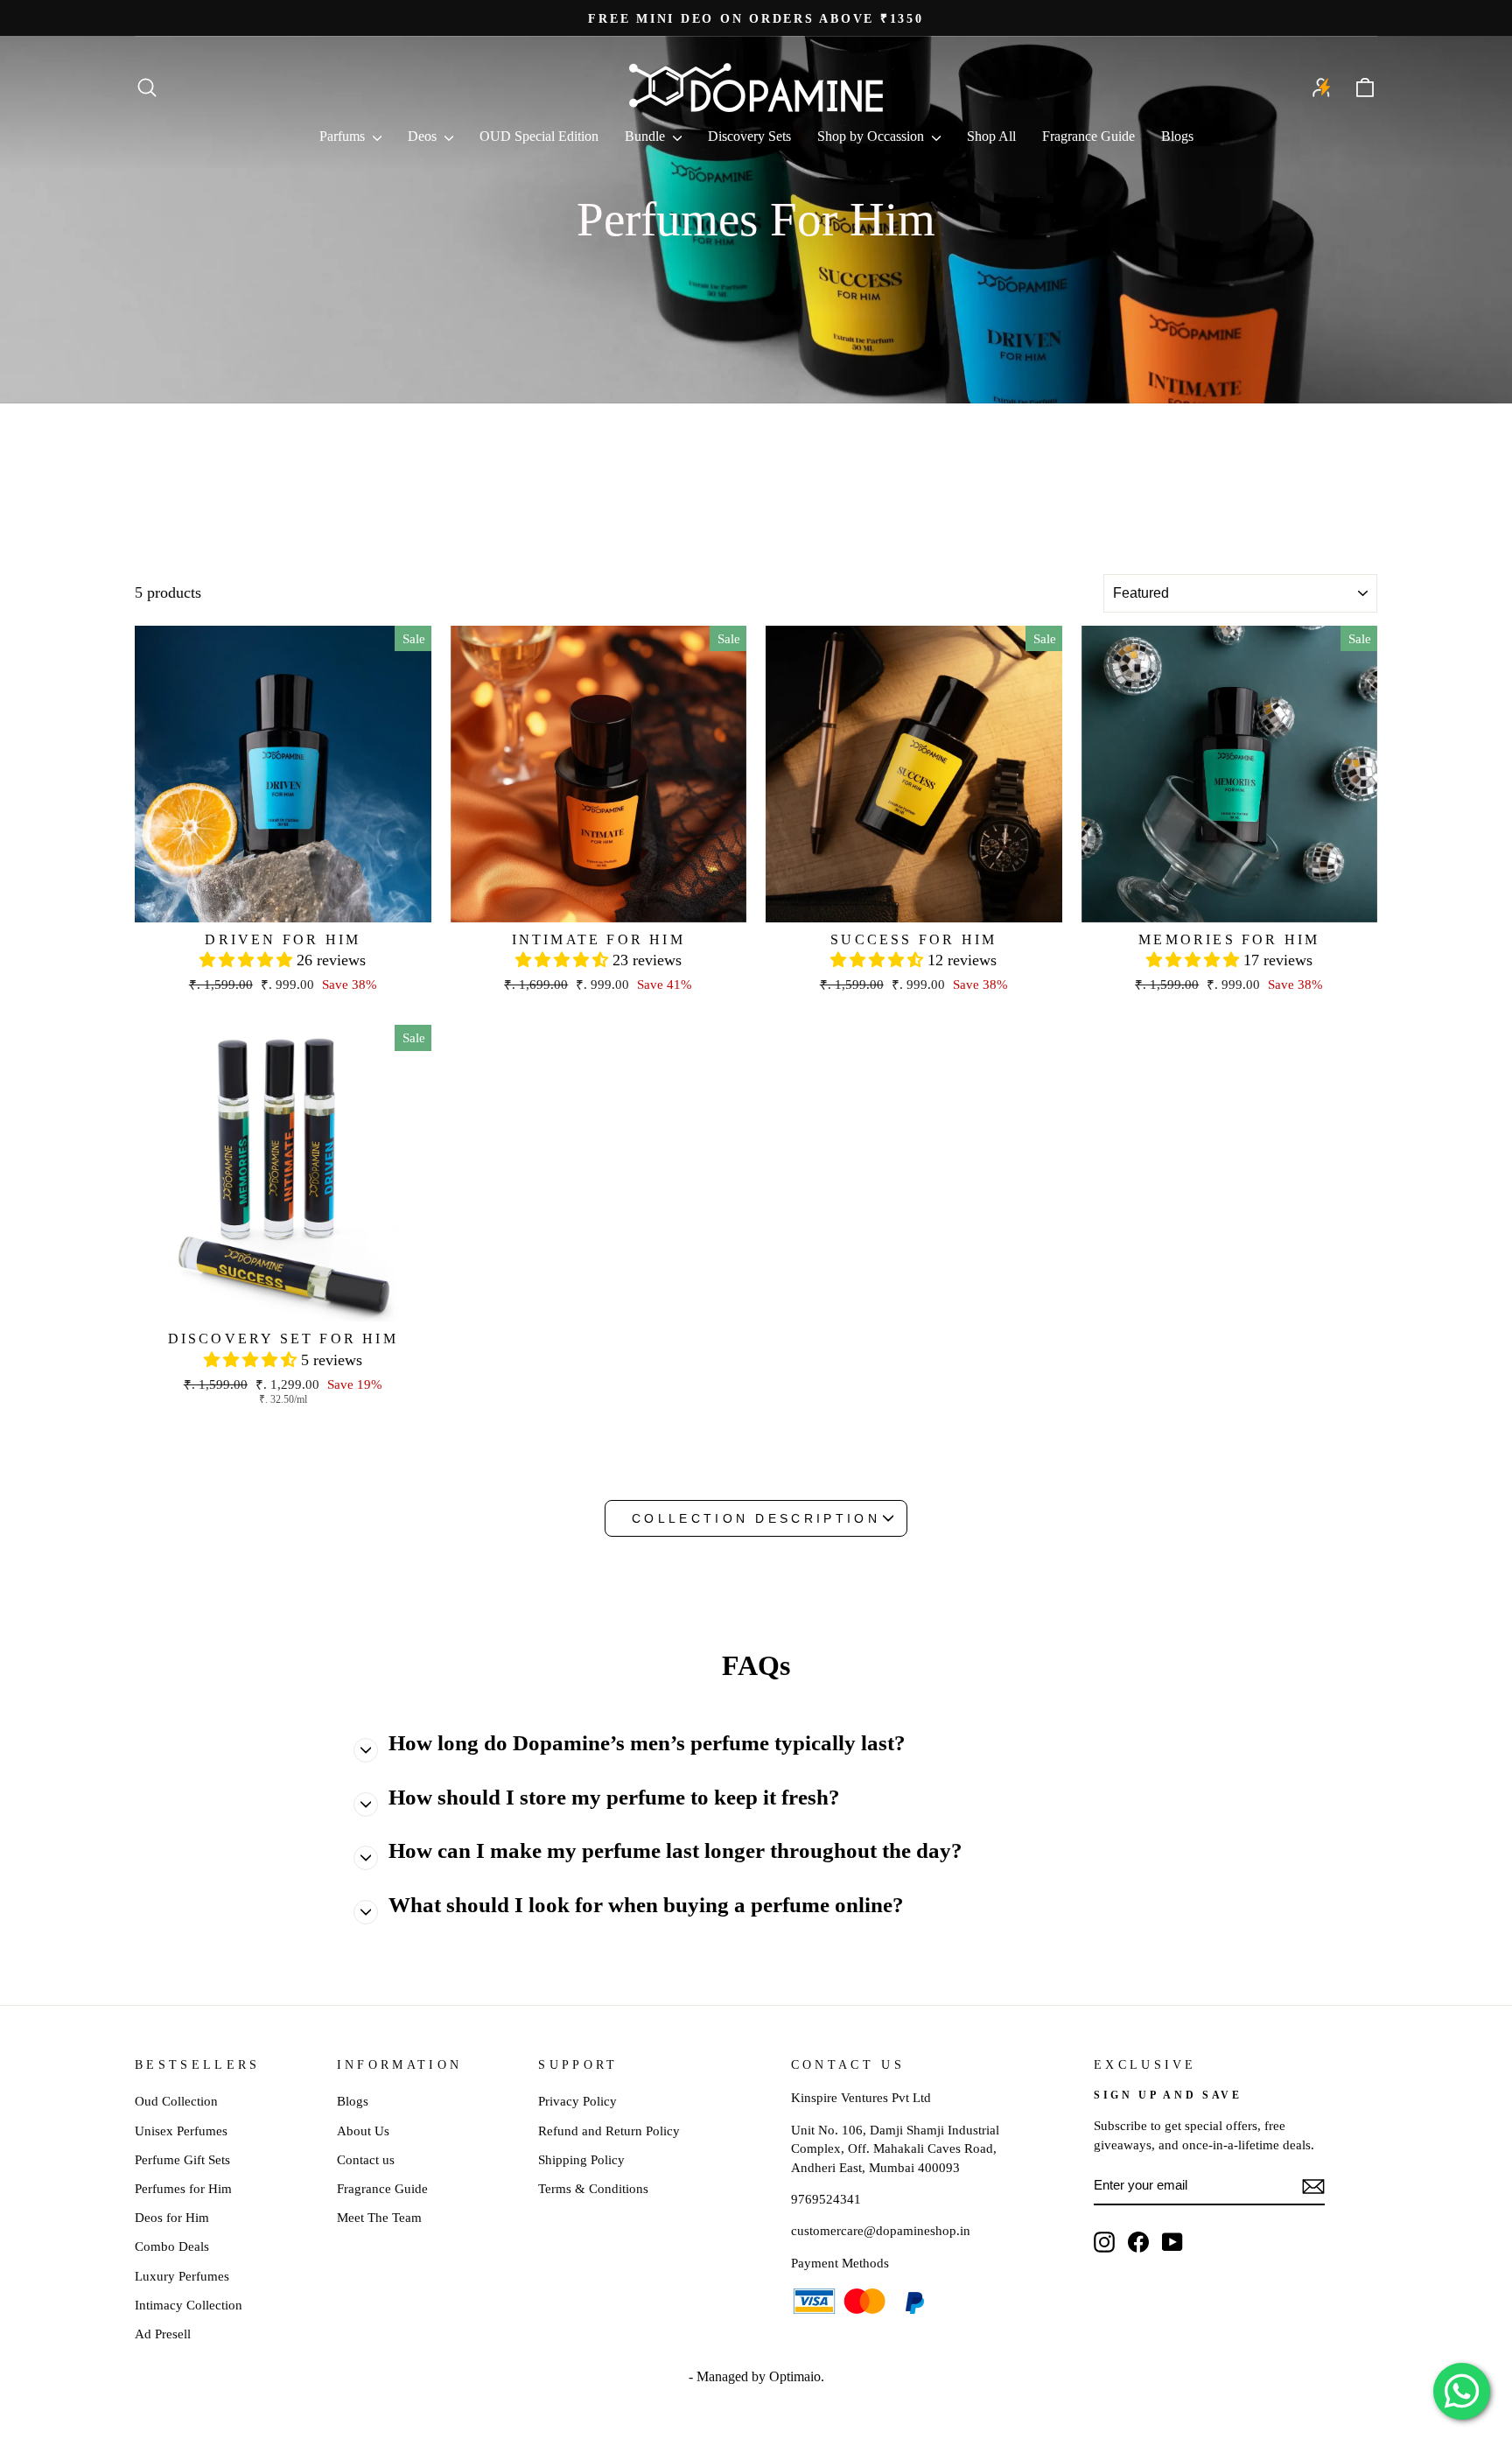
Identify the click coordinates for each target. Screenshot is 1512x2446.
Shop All (991, 136)
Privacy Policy (577, 2101)
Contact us (366, 2159)
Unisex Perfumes (181, 2131)
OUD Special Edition (539, 136)
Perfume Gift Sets (182, 2159)
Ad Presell (163, 2334)
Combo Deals (172, 2246)
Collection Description (756, 1518)
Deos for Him (172, 2217)
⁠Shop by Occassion (872, 136)
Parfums (344, 136)
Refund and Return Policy (609, 2131)
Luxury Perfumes (182, 2276)
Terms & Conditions (593, 2188)
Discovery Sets (749, 136)
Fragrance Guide (1088, 136)
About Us (363, 2131)
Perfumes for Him (183, 2188)
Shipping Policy (581, 2159)
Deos (424, 136)
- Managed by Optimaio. (756, 2376)
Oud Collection (176, 2101)
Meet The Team (379, 2217)
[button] (248, 960)
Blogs (1177, 136)
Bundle (647, 136)
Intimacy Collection (189, 2305)
